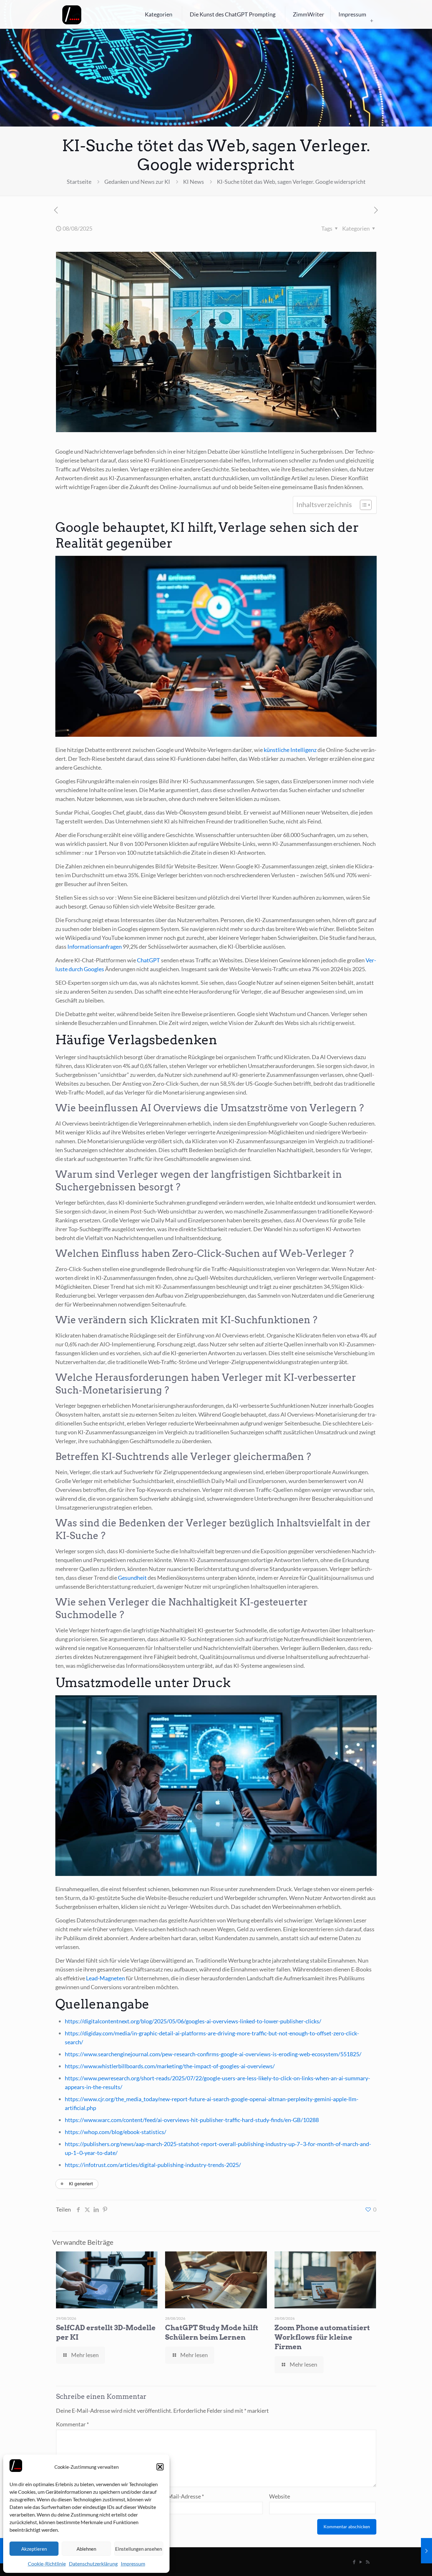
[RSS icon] (368, 2562)
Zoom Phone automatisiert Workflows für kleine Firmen (322, 2337)
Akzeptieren (34, 2549)
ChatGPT (148, 960)
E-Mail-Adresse (183, 2496)
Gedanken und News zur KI (137, 182)
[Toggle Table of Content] (363, 505)
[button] (160, 2467)
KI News (194, 182)
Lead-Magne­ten (105, 1978)
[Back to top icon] (402, 2563)
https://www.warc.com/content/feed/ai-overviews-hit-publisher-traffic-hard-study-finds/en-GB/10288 (192, 2120)
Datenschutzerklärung (93, 2564)
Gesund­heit (132, 1578)
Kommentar (72, 2424)
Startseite (79, 182)
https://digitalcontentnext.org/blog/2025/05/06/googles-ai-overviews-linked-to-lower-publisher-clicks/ (193, 2021)
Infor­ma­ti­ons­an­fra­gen (95, 947)
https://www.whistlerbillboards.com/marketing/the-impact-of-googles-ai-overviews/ (170, 2066)
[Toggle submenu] (372, 21)
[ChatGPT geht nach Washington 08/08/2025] (426, 2551)
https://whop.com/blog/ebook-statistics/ (116, 2132)
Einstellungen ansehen (139, 2549)
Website (280, 2496)
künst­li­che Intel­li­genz (290, 750)
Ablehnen (86, 2549)
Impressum (133, 2564)
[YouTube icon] (361, 2562)
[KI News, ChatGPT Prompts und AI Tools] (72, 14)
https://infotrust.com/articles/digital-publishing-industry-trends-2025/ (153, 2165)
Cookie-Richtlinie (47, 2564)
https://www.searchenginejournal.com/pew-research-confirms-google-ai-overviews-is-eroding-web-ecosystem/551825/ (213, 2054)
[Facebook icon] (354, 2562)
